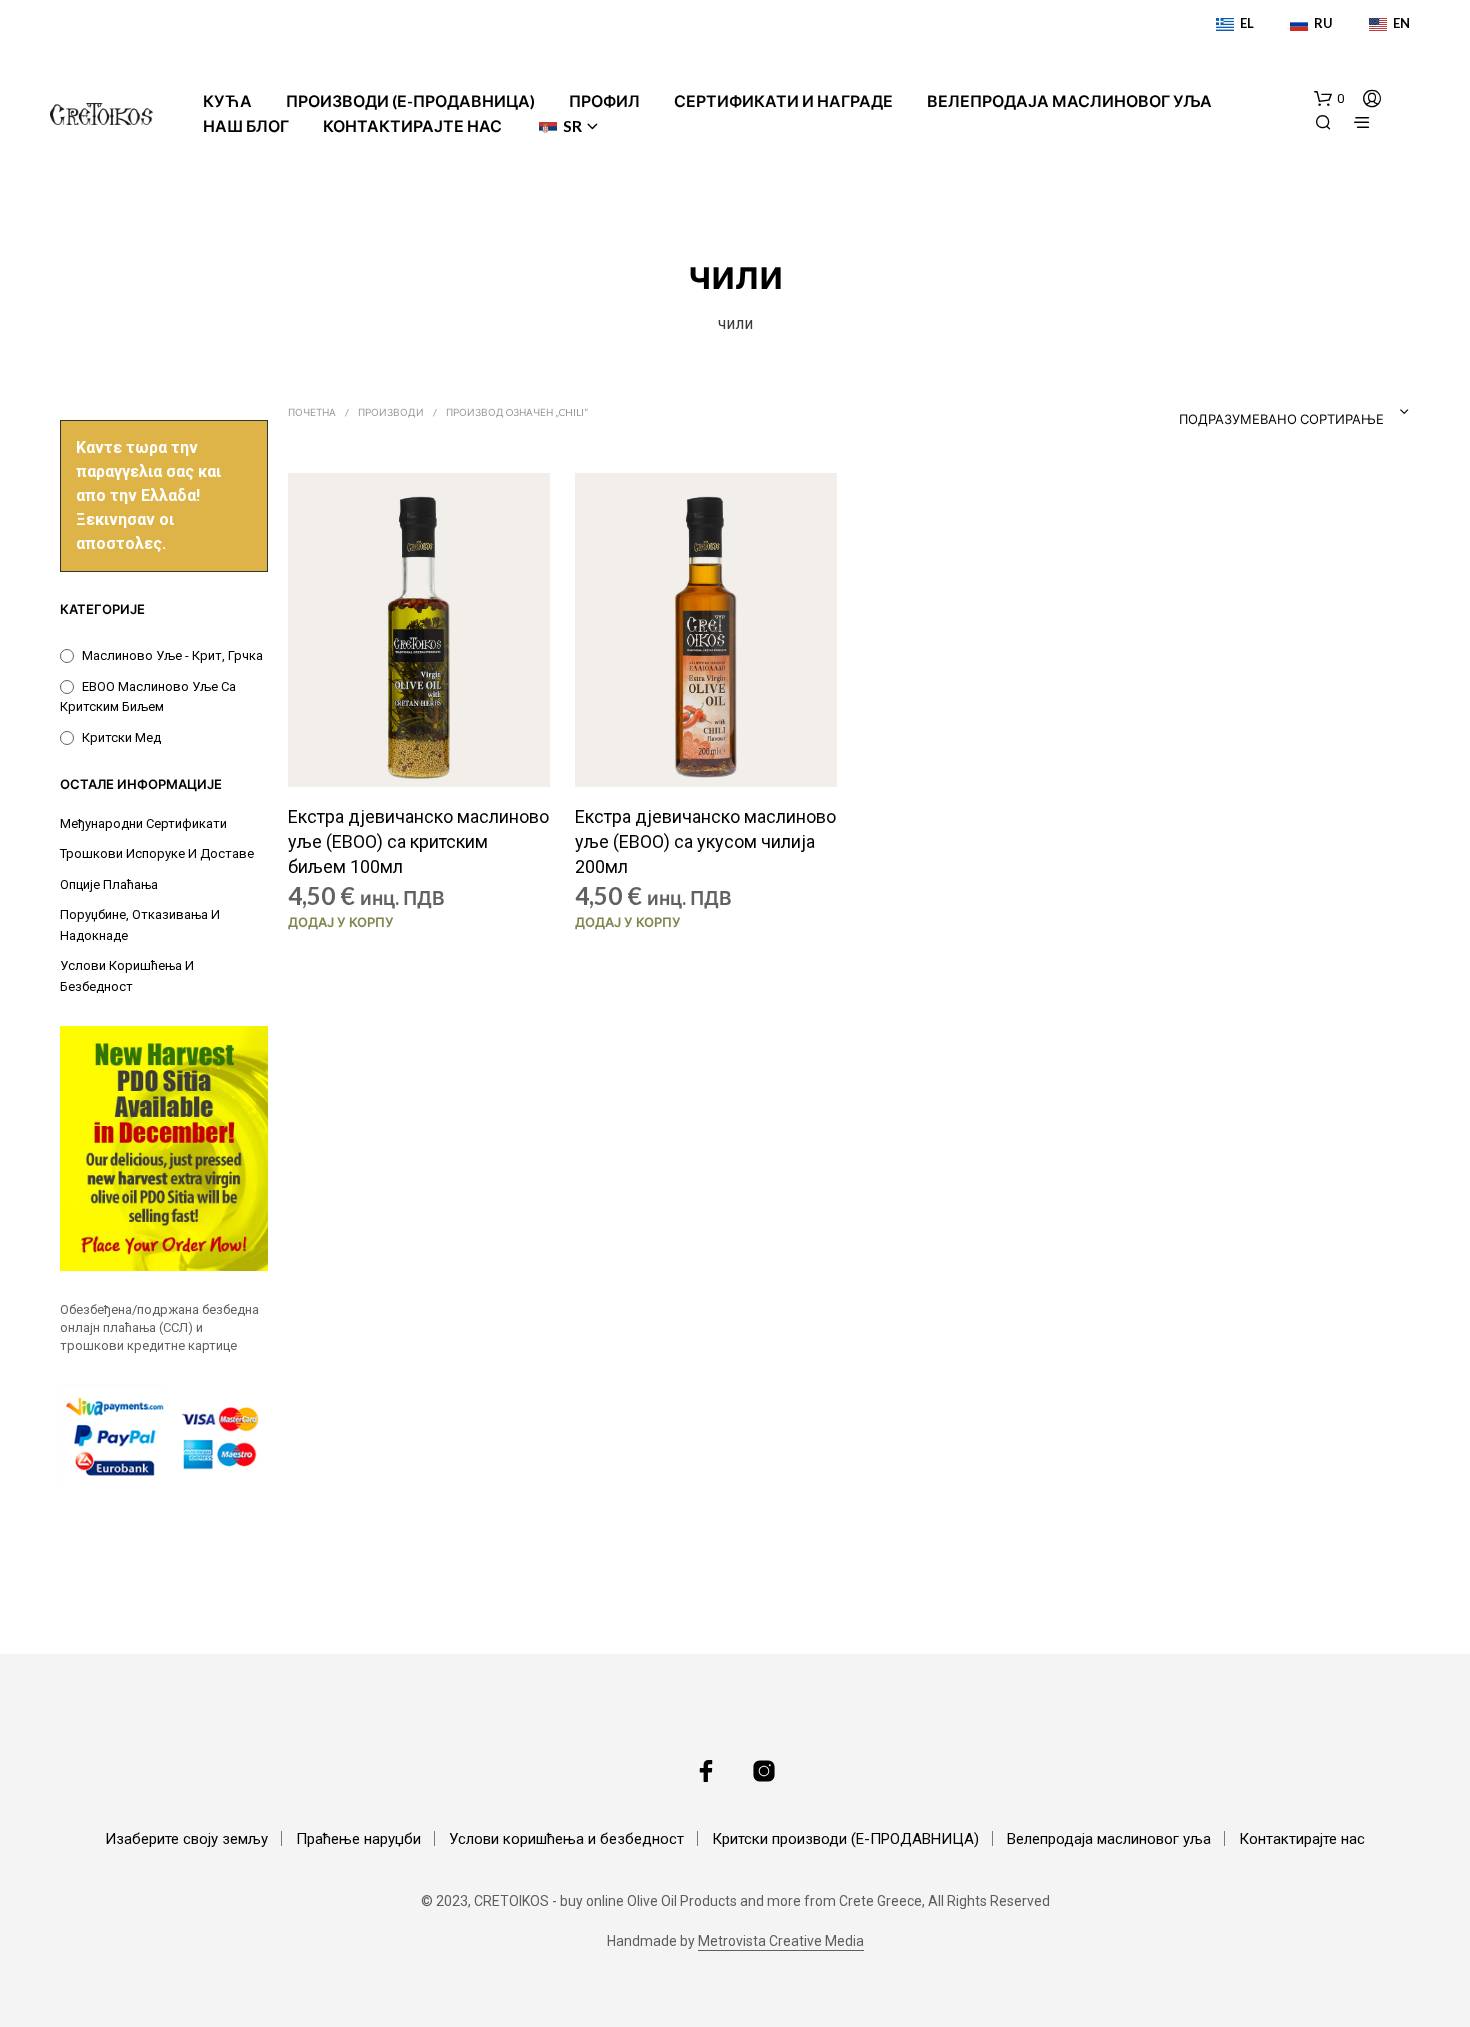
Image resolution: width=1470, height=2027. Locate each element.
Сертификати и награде (783, 100)
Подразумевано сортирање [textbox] (1281, 419)
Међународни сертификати (143, 823)
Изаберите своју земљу (186, 1839)
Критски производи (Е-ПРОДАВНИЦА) (845, 1839)
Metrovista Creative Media (781, 1941)
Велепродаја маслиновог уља (1069, 100)
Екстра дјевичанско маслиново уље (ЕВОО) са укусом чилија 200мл (705, 841)
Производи (391, 412)
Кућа (227, 100)
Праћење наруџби (358, 1839)
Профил (604, 100)
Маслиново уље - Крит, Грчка (172, 655)
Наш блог (246, 125)
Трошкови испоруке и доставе (157, 853)
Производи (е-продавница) (410, 100)
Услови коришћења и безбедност (566, 1839)
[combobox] (1255, 412)
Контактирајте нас (412, 125)
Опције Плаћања (109, 884)
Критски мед (121, 737)
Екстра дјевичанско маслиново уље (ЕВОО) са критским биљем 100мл (418, 841)
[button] (1329, 99)
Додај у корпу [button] (341, 923)
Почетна (312, 412)
